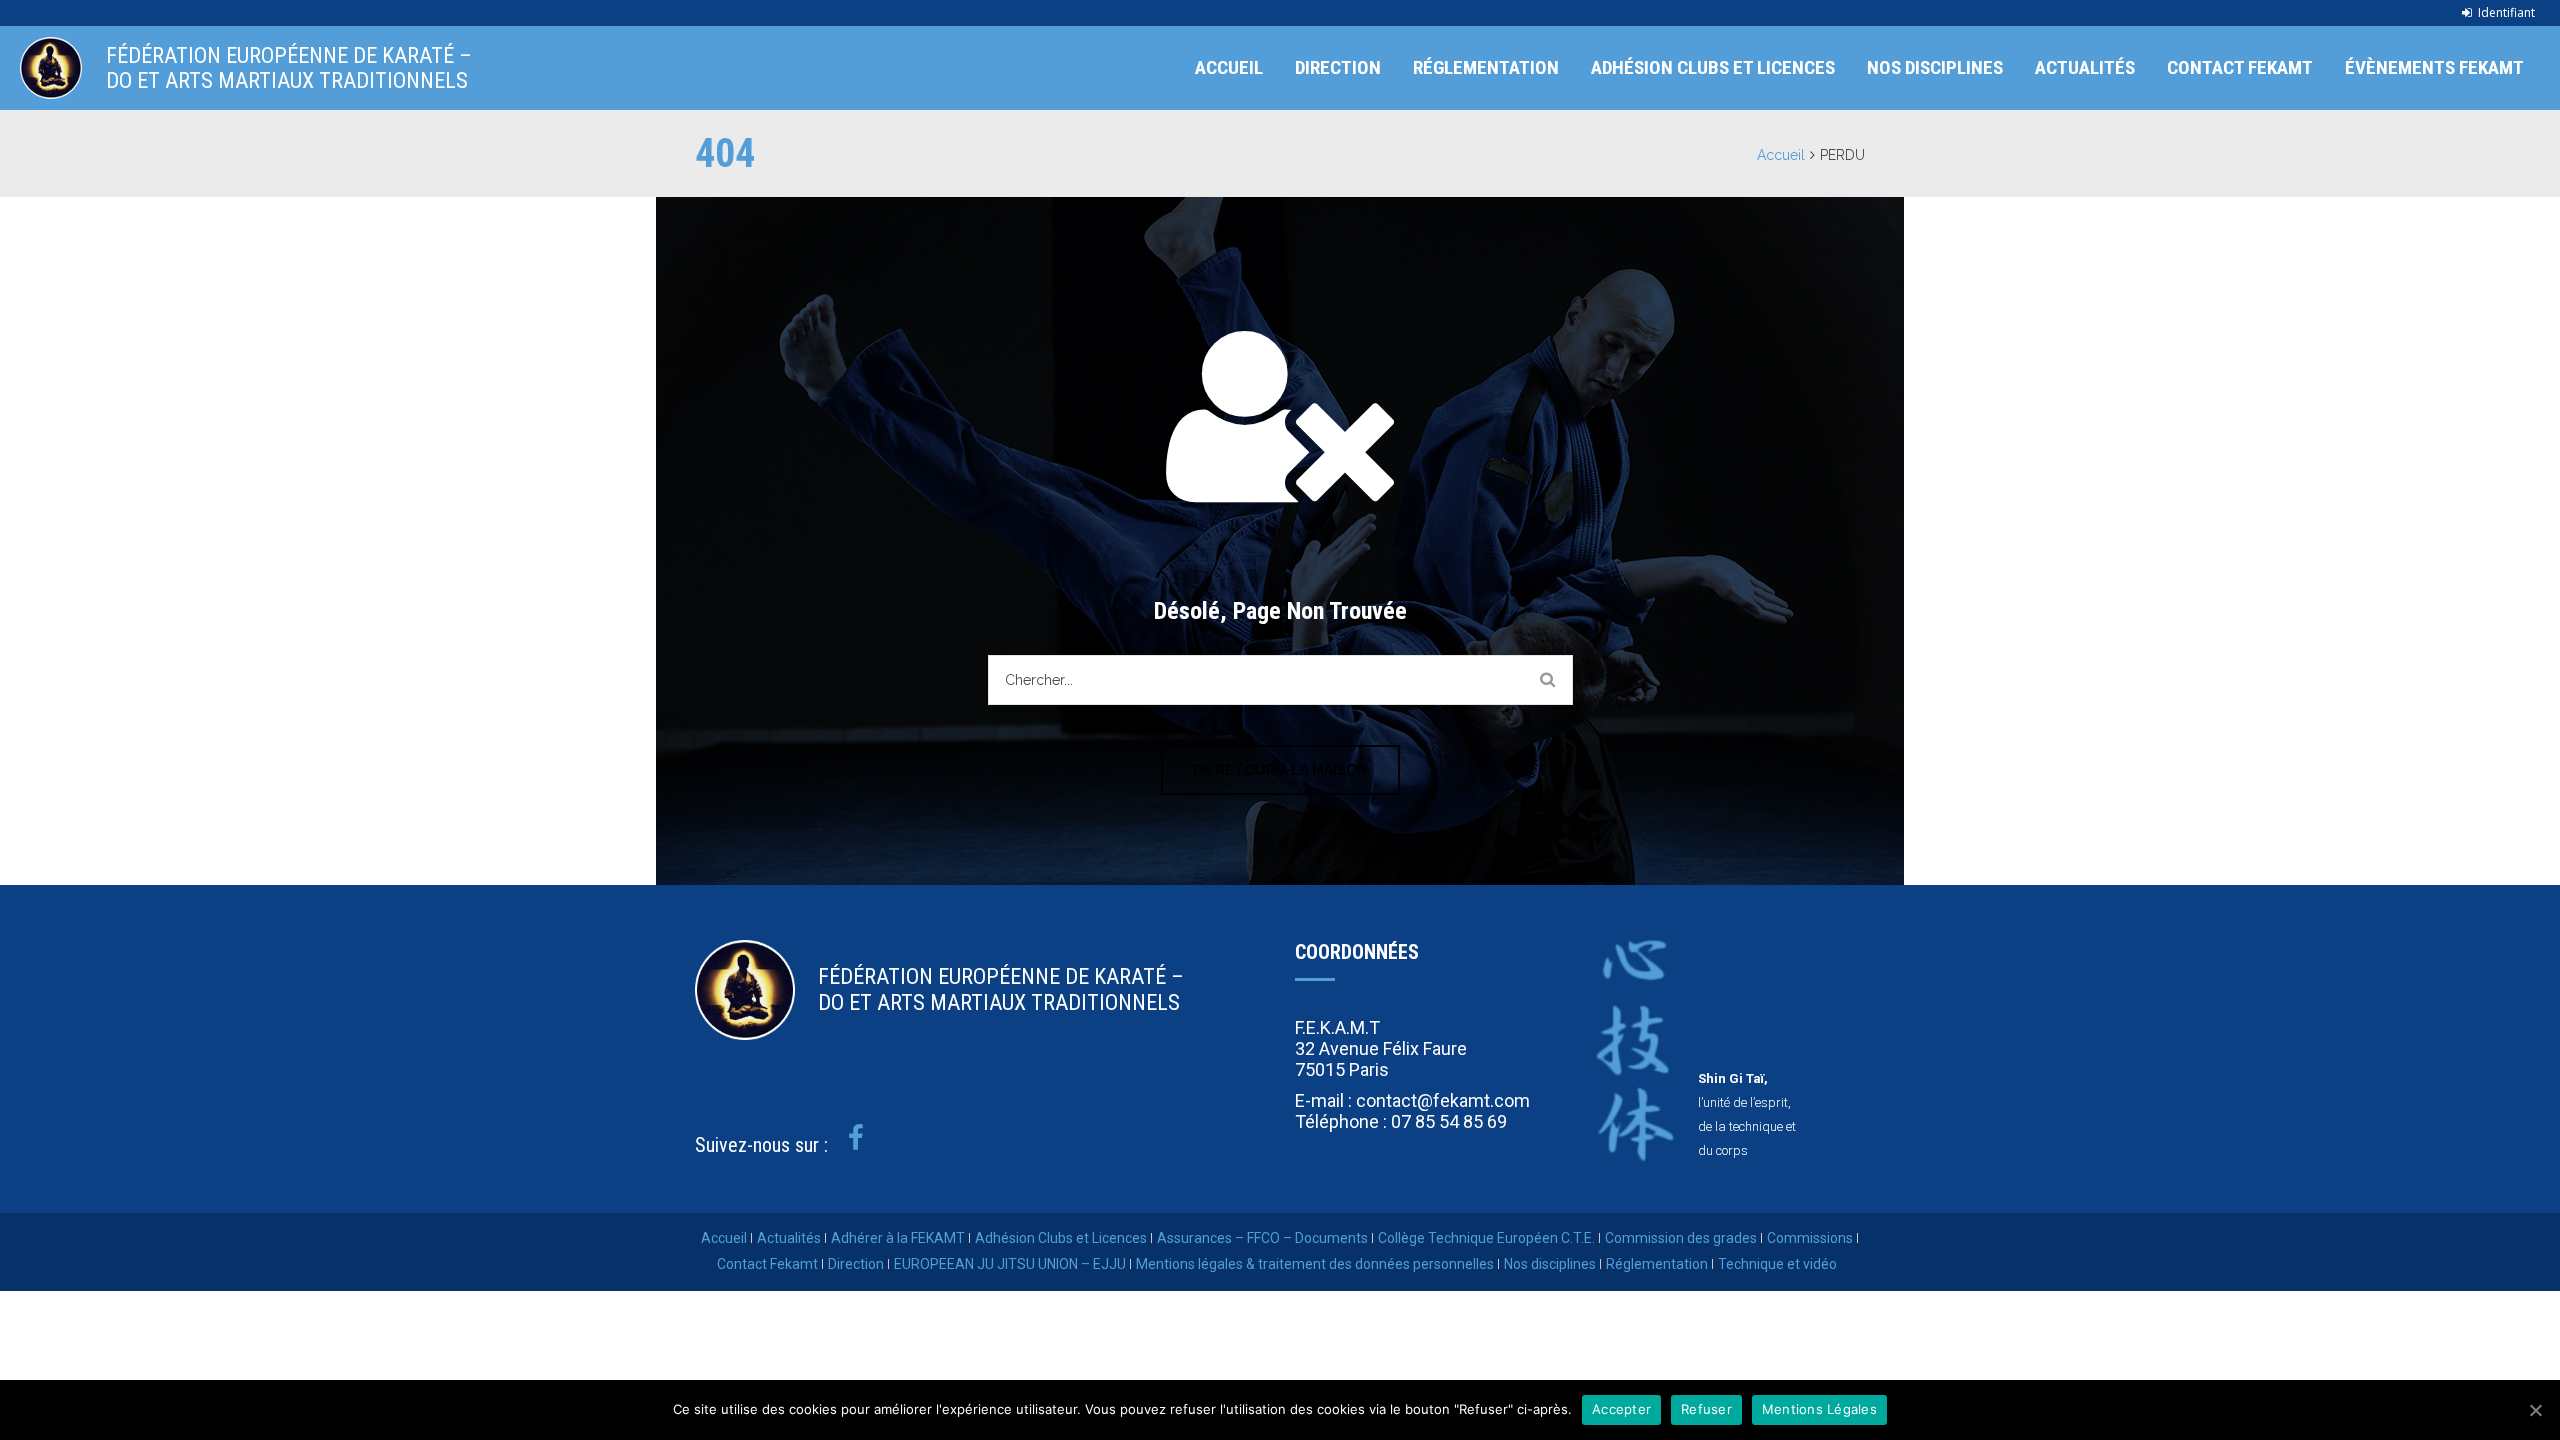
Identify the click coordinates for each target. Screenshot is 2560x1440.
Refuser (1706, 1409)
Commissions (1810, 1238)
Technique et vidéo (1777, 1264)
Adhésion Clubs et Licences (1713, 67)
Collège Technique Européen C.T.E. (1486, 1238)
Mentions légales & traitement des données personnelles (1315, 1264)
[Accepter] (2535, 1410)
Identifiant (2506, 12)
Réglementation (1486, 67)
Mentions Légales (1819, 1409)
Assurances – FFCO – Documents (1262, 1238)
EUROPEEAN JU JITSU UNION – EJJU (1010, 1264)
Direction (1338, 67)
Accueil (1229, 67)
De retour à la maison (1280, 770)
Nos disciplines (1935, 67)
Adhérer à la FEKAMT (898, 1238)
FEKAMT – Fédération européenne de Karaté (51, 68)
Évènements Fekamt (2434, 67)
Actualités (2085, 67)
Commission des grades (1681, 1238)
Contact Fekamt (2240, 67)
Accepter (1621, 1409)
